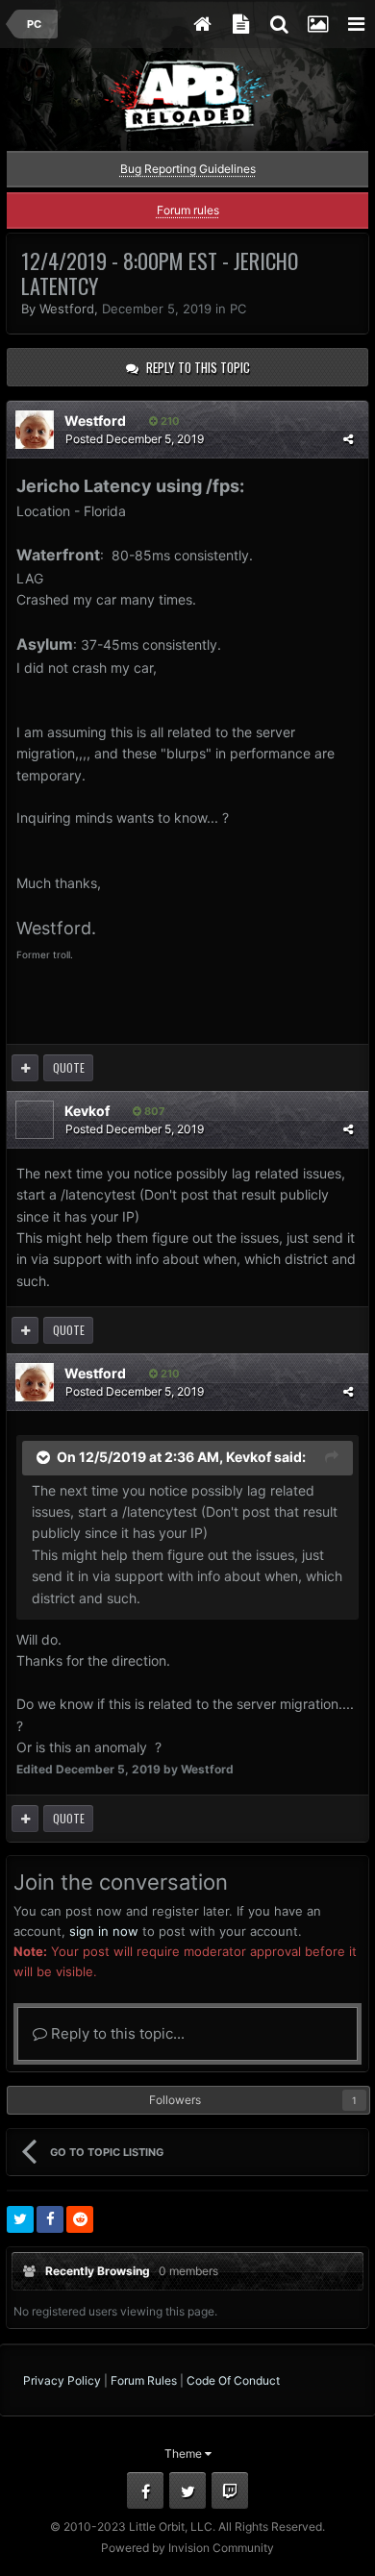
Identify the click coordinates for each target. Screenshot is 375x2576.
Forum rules (188, 210)
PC (238, 309)
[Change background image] (317, 24)
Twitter (187, 2490)
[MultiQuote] (25, 1068)
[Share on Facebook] (50, 2219)
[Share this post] (348, 439)
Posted (135, 439)
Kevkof (87, 1111)
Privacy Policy (62, 2380)
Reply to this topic (198, 367)
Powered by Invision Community (187, 2548)
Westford (67, 309)
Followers (175, 2100)
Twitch (230, 2490)
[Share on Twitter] (20, 2219)
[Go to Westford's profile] (35, 430)
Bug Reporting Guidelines (188, 169)
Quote (69, 1067)
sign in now (104, 1931)
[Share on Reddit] (80, 2219)
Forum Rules (144, 2380)
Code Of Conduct (233, 2380)
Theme (185, 2453)
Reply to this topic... (116, 2033)
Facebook (145, 2490)
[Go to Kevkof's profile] (35, 1120)
